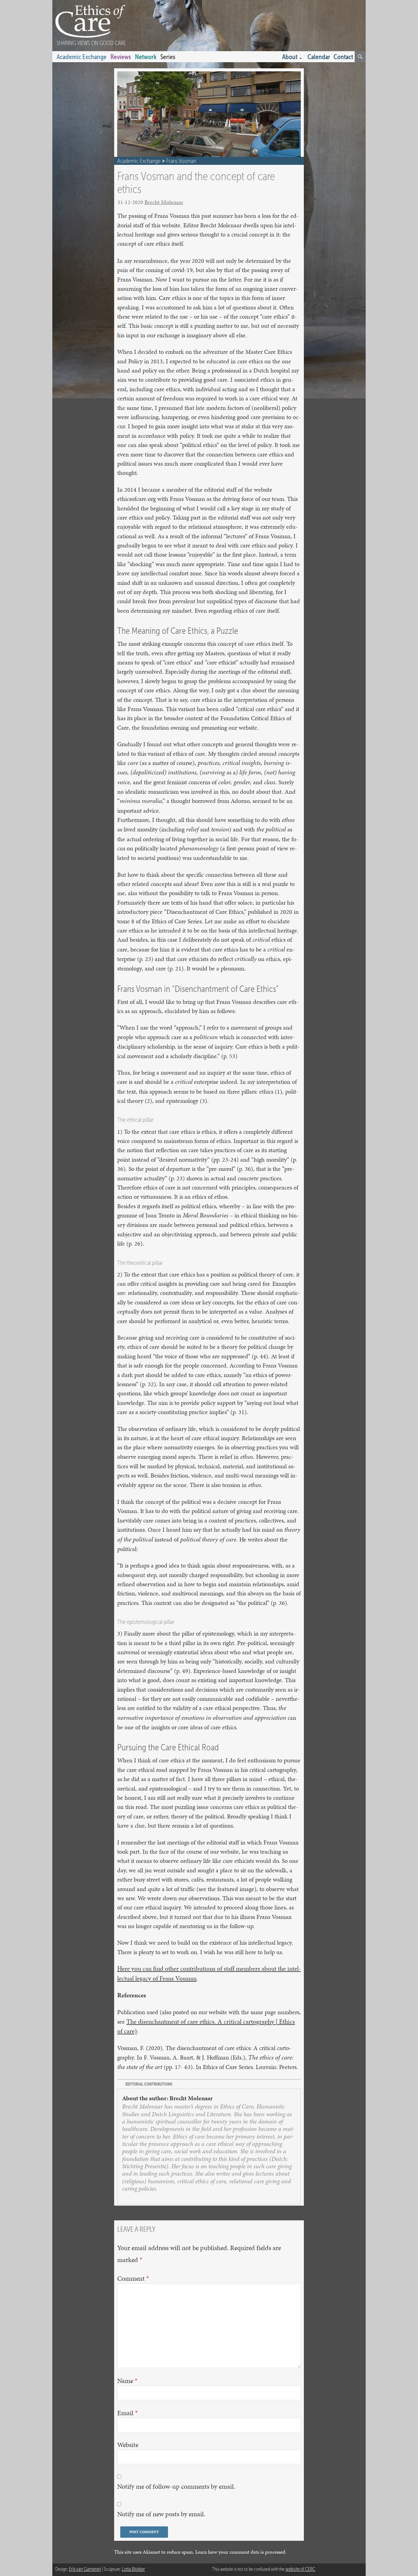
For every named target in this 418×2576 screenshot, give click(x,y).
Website (128, 2445)
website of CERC (300, 2569)
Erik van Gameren (85, 2569)
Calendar (319, 57)
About (290, 57)
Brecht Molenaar (164, 202)
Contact (343, 57)
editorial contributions (149, 2084)
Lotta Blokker (133, 2569)
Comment (133, 2278)
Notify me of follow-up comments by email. (176, 2486)
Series (168, 57)
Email (127, 2413)
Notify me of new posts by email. (161, 2514)
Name (127, 2381)
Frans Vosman (181, 161)
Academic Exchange (82, 57)
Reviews (121, 57)
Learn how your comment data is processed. (241, 2552)
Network (146, 57)
